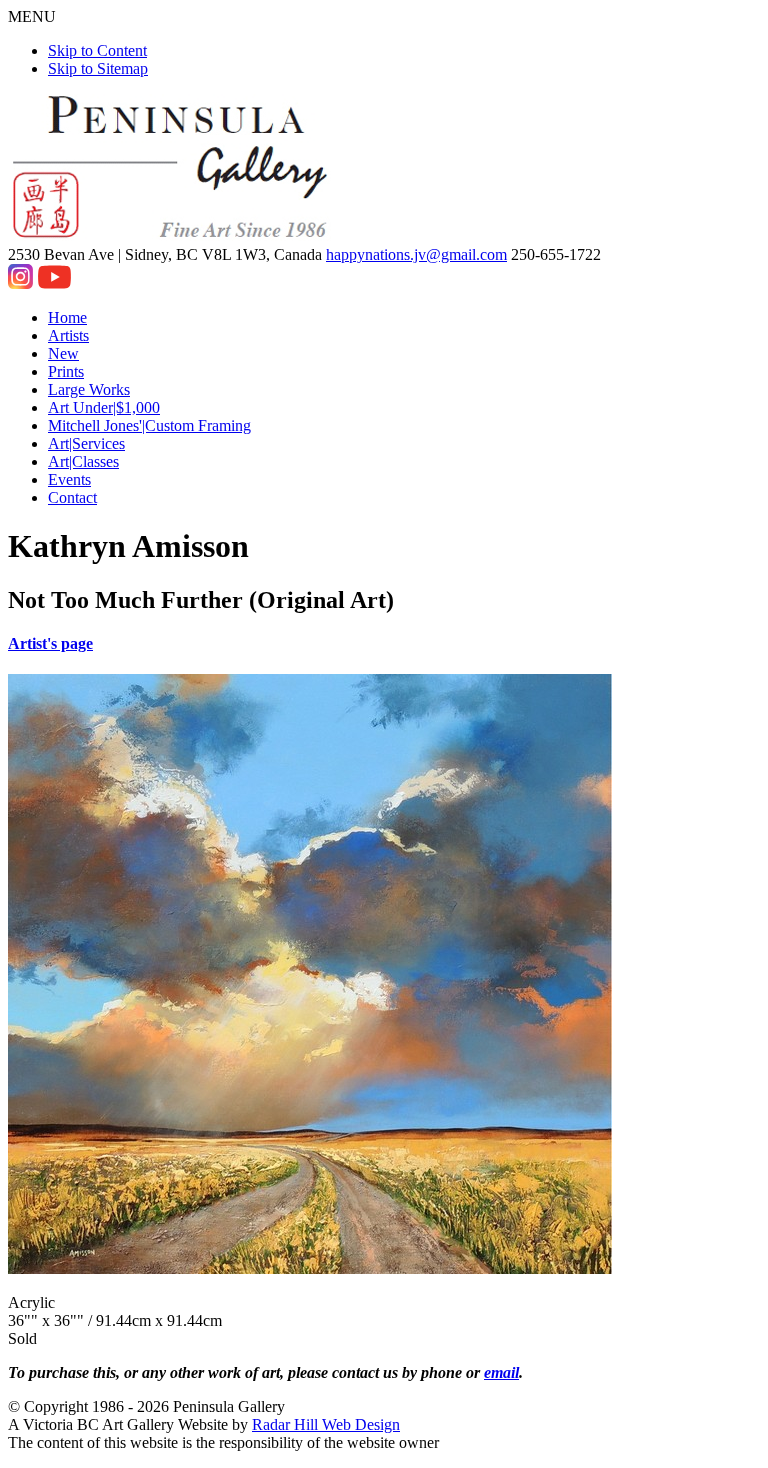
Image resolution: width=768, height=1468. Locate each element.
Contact (72, 497)
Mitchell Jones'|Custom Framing (149, 425)
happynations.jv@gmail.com (416, 254)
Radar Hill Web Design (326, 1424)
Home (67, 317)
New (63, 353)
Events (69, 479)
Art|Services (86, 443)
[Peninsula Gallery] (172, 236)
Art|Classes (83, 461)
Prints (66, 371)
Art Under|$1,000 (104, 407)
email (501, 1372)
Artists (68, 335)
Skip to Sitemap (98, 68)
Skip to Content (97, 50)
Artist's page (50, 643)
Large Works (89, 389)
